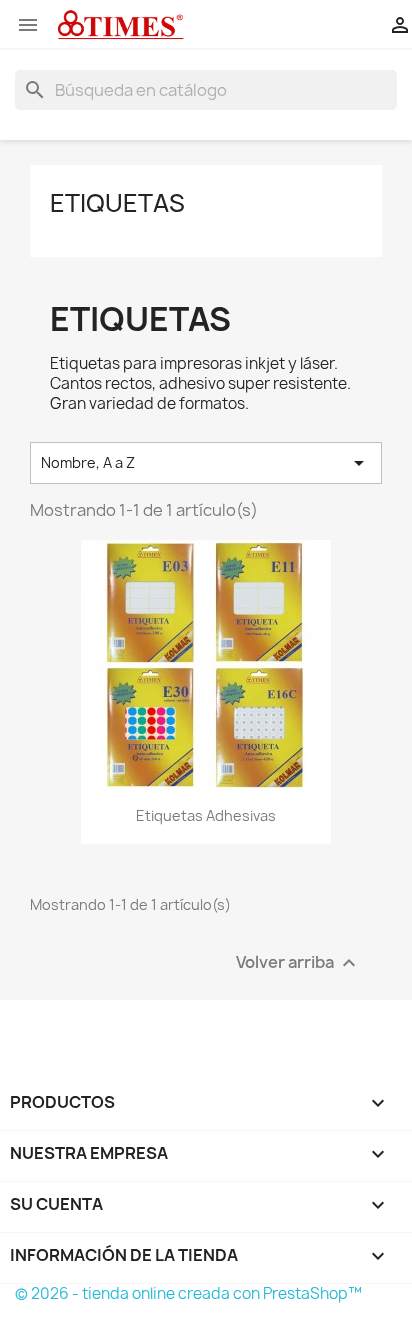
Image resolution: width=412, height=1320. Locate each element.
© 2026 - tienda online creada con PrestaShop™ (188, 1293)
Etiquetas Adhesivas (206, 815)
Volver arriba (298, 962)
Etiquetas (117, 203)
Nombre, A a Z (206, 463)
